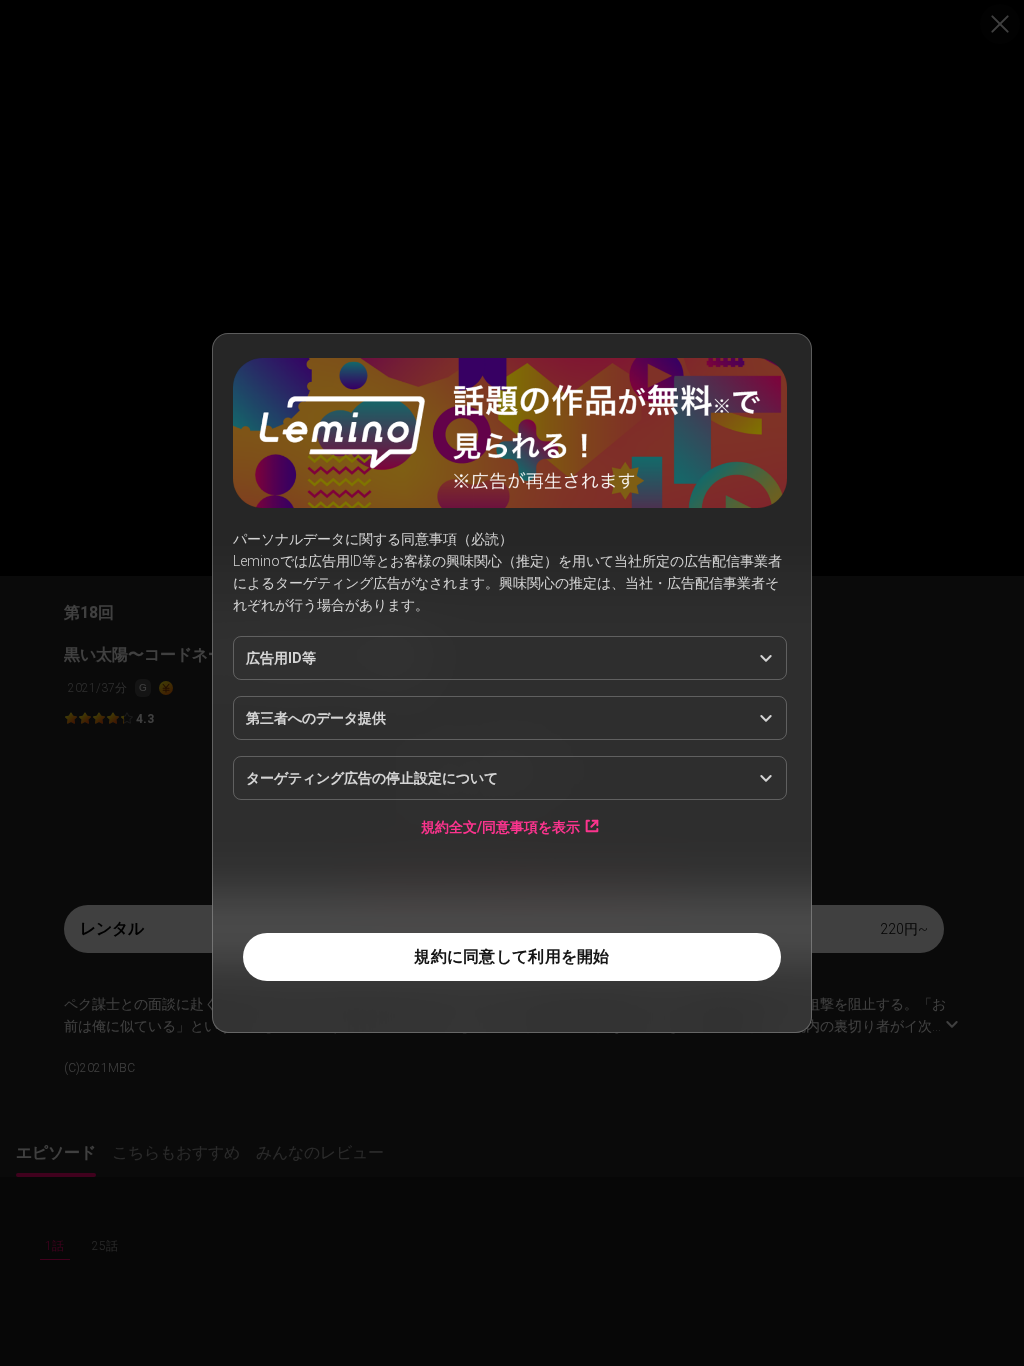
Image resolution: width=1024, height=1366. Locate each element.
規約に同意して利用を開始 (511, 956)
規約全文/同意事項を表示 (500, 826)
